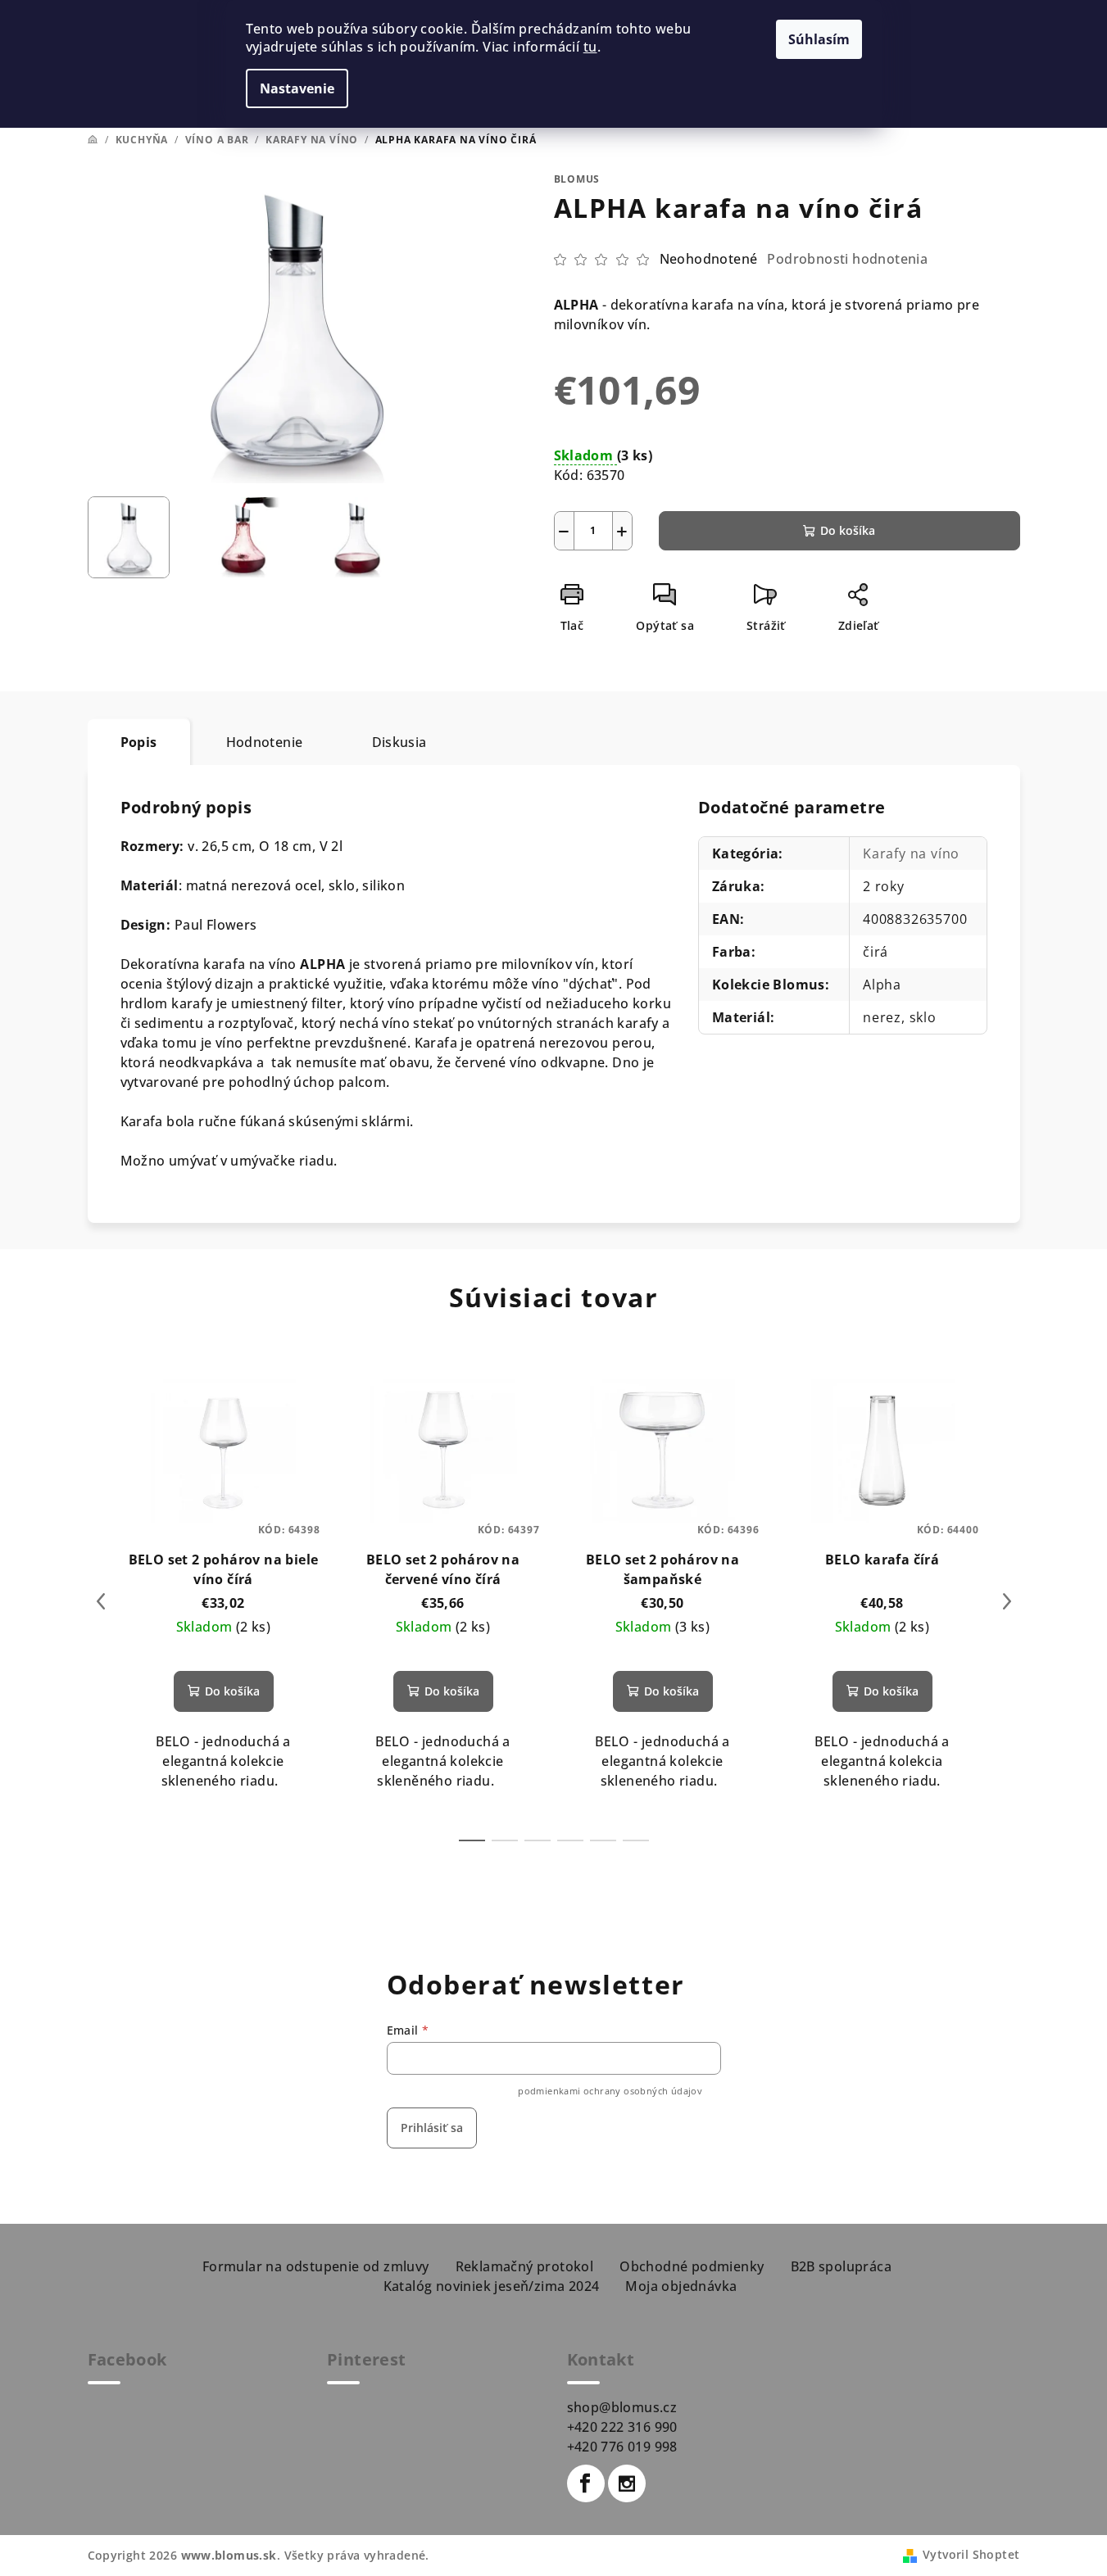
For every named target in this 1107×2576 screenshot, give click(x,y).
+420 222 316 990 (622, 2427)
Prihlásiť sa (432, 2128)
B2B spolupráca (842, 2266)
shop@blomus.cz (622, 2407)
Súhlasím (819, 39)
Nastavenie (297, 88)
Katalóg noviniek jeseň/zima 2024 (492, 2286)
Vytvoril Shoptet (971, 2554)
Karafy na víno (911, 853)
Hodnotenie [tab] (265, 742)
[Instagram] (627, 2483)
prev (101, 1601)
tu (590, 47)
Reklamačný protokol (525, 2266)
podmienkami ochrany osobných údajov (610, 2091)
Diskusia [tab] (399, 742)
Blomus (577, 179)
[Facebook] (586, 2483)
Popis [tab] (139, 742)
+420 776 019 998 (622, 2447)
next (1007, 1601)
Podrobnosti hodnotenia (847, 259)
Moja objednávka (681, 2286)
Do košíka (848, 530)
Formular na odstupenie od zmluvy (316, 2266)
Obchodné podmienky (692, 2266)
